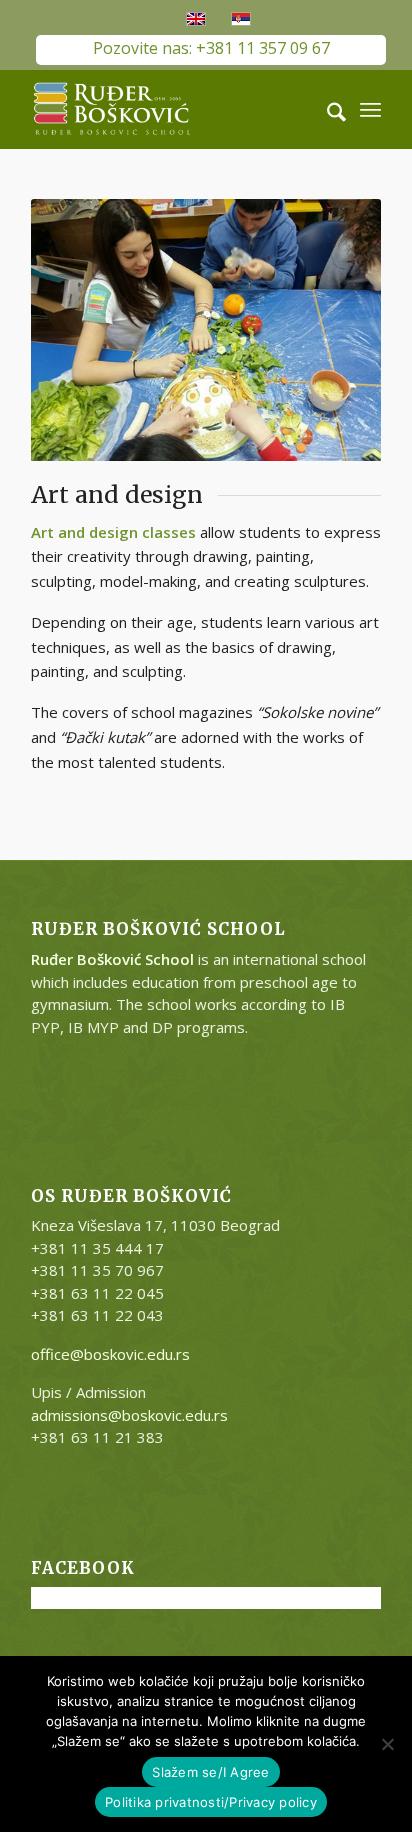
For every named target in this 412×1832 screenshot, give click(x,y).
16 (286, 438)
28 (214, 461)
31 (262, 461)
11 (206, 438)
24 (150, 461)
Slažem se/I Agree (210, 1772)
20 (350, 438)
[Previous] (76, 330)
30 (246, 461)
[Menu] (370, 109)
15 (270, 438)
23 (134, 461)
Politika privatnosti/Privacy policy (211, 1802)
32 (278, 461)
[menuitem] (326, 109)
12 (222, 438)
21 (366, 438)
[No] (387, 1744)
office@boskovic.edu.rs (110, 1354)
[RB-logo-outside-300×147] (171, 109)
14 (254, 438)
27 (198, 461)
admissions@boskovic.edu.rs (129, 1415)
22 (118, 461)
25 (166, 461)
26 (182, 461)
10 (190, 438)
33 (294, 461)
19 (334, 438)
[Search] (326, 109)
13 (238, 438)
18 (318, 438)
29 (230, 461)
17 (302, 438)
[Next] (336, 330)
